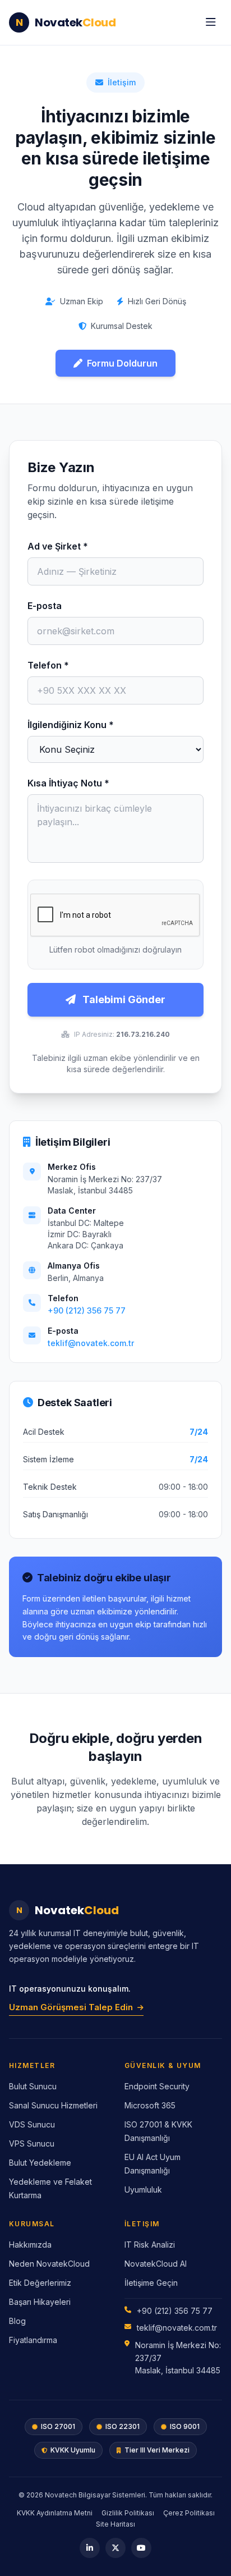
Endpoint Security (157, 2086)
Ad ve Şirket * (58, 546)
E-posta (45, 606)
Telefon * (48, 665)
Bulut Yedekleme (40, 2163)
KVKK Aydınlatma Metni (55, 2513)
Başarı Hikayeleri (40, 2302)
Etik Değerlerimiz (40, 2283)
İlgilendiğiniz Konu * (71, 725)
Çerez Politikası (189, 2513)
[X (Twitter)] (115, 2548)
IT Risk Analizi (150, 2245)
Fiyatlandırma (33, 2340)
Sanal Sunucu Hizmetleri (53, 2105)
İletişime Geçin (151, 2283)
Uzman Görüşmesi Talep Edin (71, 2007)
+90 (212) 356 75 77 (87, 1310)
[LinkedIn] (90, 2548)
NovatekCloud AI (156, 2264)
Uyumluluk (143, 2190)
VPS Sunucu (32, 2143)
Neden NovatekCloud (49, 2264)
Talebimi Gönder (123, 999)
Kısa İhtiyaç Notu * (68, 783)
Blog (17, 2321)
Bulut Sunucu (33, 2086)
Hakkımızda (30, 2245)
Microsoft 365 (150, 2105)
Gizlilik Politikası (128, 2513)
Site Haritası (115, 2524)
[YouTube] (141, 2548)
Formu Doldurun (122, 363)
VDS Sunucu (32, 2124)
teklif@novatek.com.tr (91, 1343)
